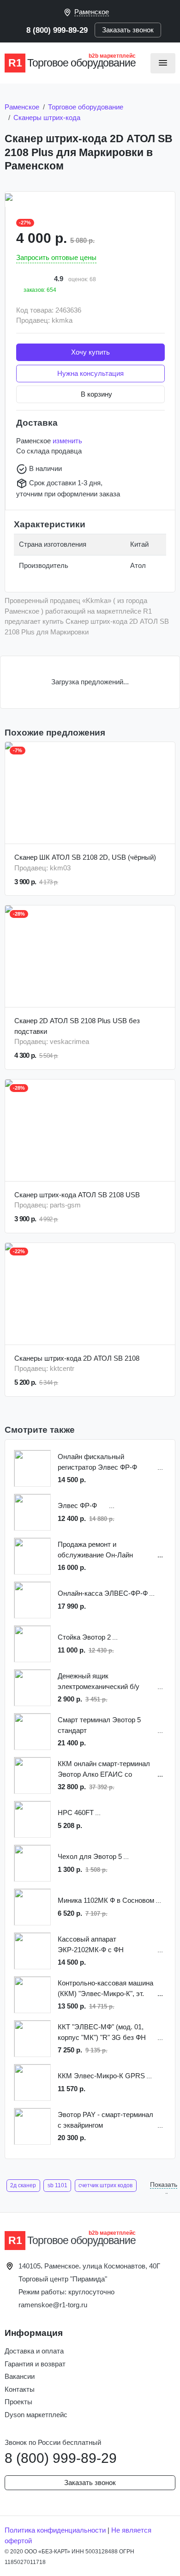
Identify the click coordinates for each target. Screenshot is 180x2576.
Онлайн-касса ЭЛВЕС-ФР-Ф (103, 1593)
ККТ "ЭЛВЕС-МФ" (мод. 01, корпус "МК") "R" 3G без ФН (102, 2032)
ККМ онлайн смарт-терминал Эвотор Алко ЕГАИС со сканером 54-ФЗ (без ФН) (104, 1770)
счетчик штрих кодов (105, 2185)
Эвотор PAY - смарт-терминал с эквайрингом (105, 2120)
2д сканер (23, 2185)
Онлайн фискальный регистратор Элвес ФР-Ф (97, 1462)
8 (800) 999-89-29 (57, 30)
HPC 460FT (76, 1813)
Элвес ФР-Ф (77, 1505)
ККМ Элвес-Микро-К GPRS (101, 2076)
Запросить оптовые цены (56, 257)
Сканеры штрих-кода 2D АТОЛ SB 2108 (77, 1358)
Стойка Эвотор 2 (84, 1637)
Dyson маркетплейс (36, 2415)
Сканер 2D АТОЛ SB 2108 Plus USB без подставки (77, 1026)
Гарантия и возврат (35, 2364)
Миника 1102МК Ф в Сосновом (106, 1900)
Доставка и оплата (34, 2351)
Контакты (20, 2389)
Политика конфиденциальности (55, 2530)
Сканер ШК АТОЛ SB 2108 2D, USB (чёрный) (85, 857)
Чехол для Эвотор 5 (90, 1856)
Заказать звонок (128, 30)
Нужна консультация (90, 373)
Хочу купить (90, 352)
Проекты (18, 2402)
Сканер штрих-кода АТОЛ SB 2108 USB (77, 1195)
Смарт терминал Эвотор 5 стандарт (99, 1725)
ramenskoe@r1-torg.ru (53, 2305)
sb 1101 (57, 2185)
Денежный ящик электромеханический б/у (99, 1681)
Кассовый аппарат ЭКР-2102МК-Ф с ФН (91, 1944)
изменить (67, 441)
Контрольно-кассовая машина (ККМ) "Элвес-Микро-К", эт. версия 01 (105, 1989)
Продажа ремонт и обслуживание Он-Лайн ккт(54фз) (95, 1550)
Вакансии (20, 2376)
